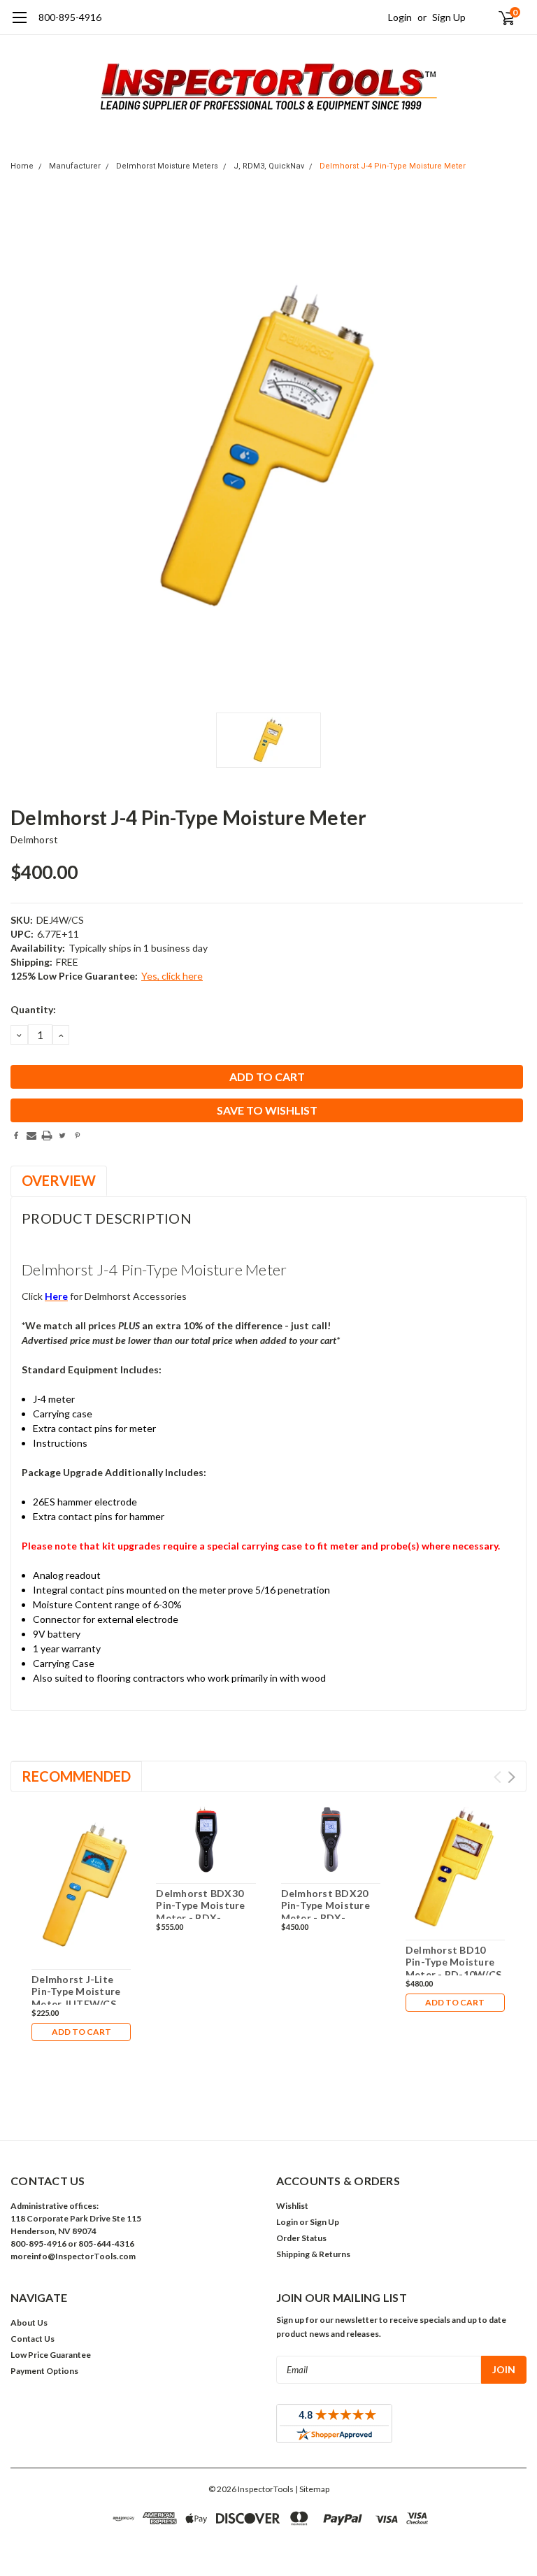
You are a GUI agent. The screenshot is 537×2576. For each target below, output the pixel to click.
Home (22, 166)
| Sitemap (312, 2489)
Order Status (301, 2238)
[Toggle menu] (19, 24)
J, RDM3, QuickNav (269, 166)
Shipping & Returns (313, 2254)
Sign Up (449, 17)
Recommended (76, 1776)
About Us (29, 2323)
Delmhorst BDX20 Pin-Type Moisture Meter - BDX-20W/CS (325, 1912)
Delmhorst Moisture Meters (167, 166)
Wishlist (292, 2206)
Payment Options (44, 2371)
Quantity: (33, 1009)
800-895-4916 (70, 17)
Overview (59, 1180)
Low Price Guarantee (51, 2355)
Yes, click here (172, 976)
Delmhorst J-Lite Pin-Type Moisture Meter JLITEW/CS (76, 1991)
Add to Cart (81, 2032)
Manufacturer (75, 166)
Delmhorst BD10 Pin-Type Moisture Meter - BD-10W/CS (453, 1962)
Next (511, 1777)
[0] (501, 17)
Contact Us (33, 2339)
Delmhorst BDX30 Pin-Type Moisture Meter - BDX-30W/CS (200, 1912)
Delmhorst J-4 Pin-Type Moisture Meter (393, 166)
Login (400, 17)
